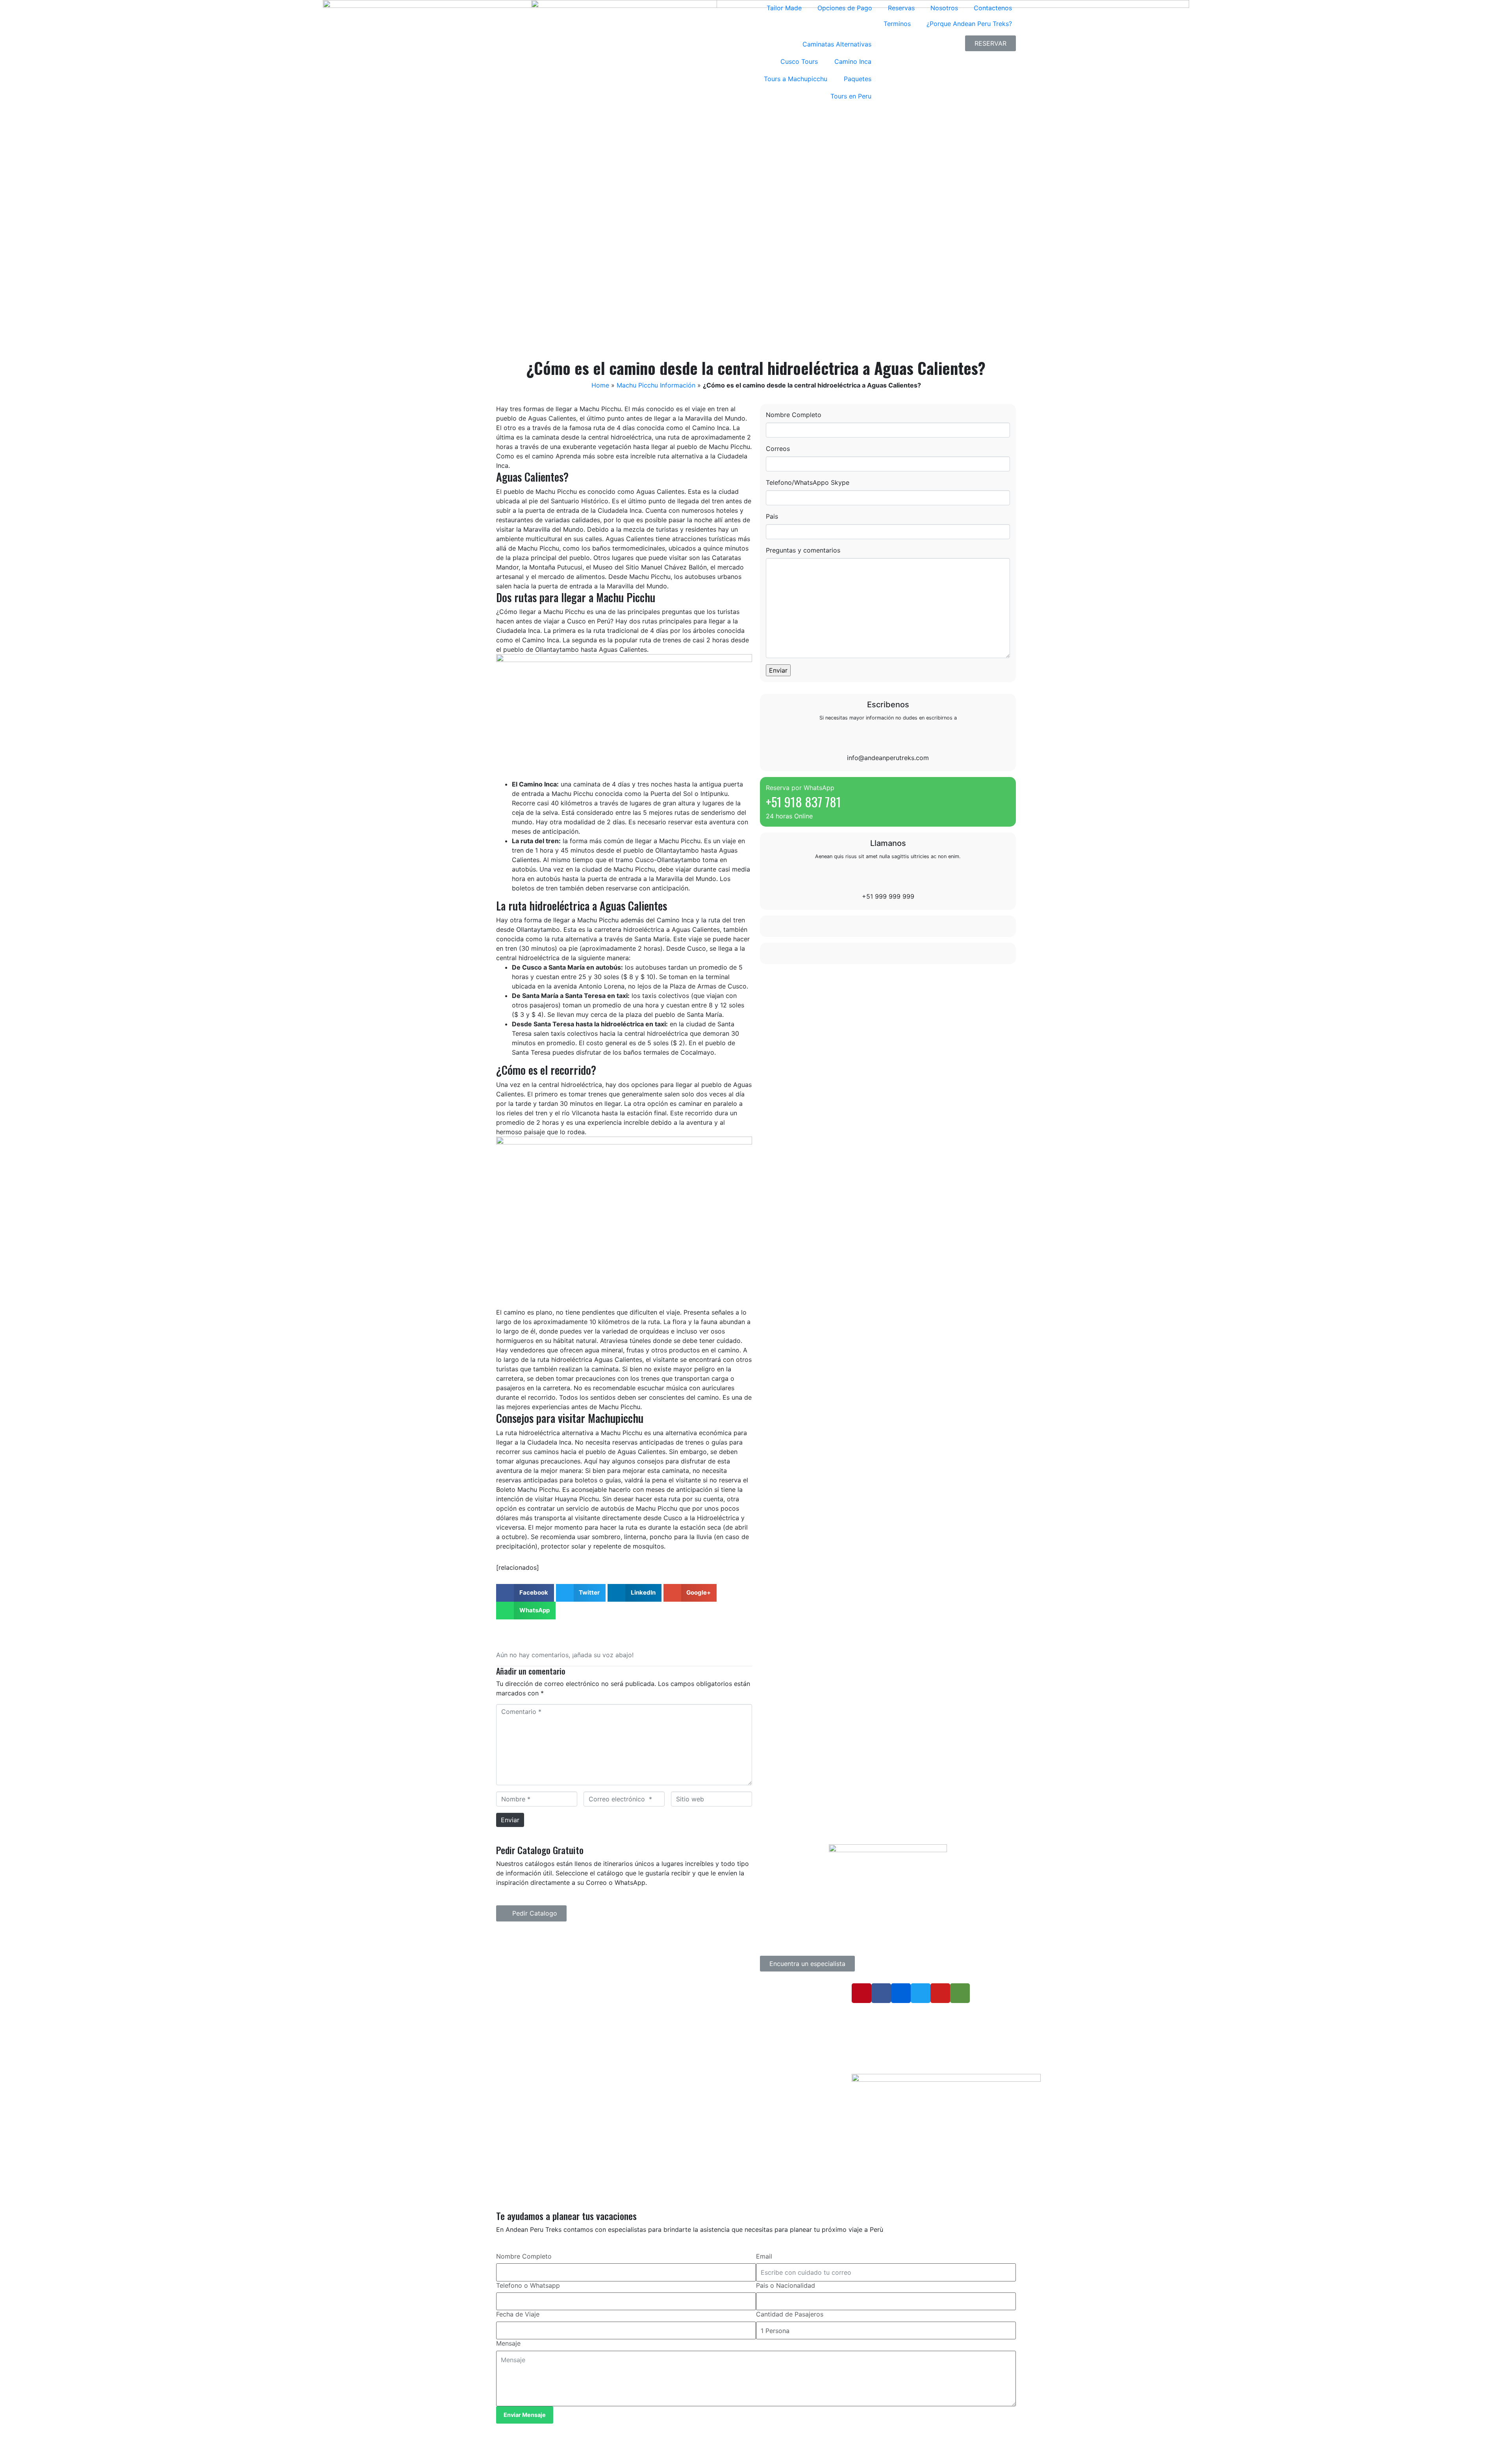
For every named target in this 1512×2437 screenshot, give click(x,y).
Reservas (901, 8)
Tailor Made (784, 8)
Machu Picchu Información (656, 385)
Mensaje (508, 2343)
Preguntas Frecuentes (704, 1999)
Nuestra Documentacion (707, 2045)
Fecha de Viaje (518, 2314)
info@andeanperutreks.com (888, 758)
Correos (778, 449)
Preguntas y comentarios (803, 550)
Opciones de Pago (845, 8)
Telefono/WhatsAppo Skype (808, 482)
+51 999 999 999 (888, 896)
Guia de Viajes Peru (701, 1987)
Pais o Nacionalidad (786, 2285)
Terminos (897, 24)
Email (764, 2256)
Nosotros (944, 8)
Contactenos (993, 8)
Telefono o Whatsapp (528, 2285)
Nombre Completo (794, 415)
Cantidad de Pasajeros (790, 2314)
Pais (772, 516)
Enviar (510, 1820)
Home (600, 385)
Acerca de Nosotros (702, 2011)
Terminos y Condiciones (707, 2022)
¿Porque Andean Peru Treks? (969, 24)
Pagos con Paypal (699, 2068)
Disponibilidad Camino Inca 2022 (718, 2034)
